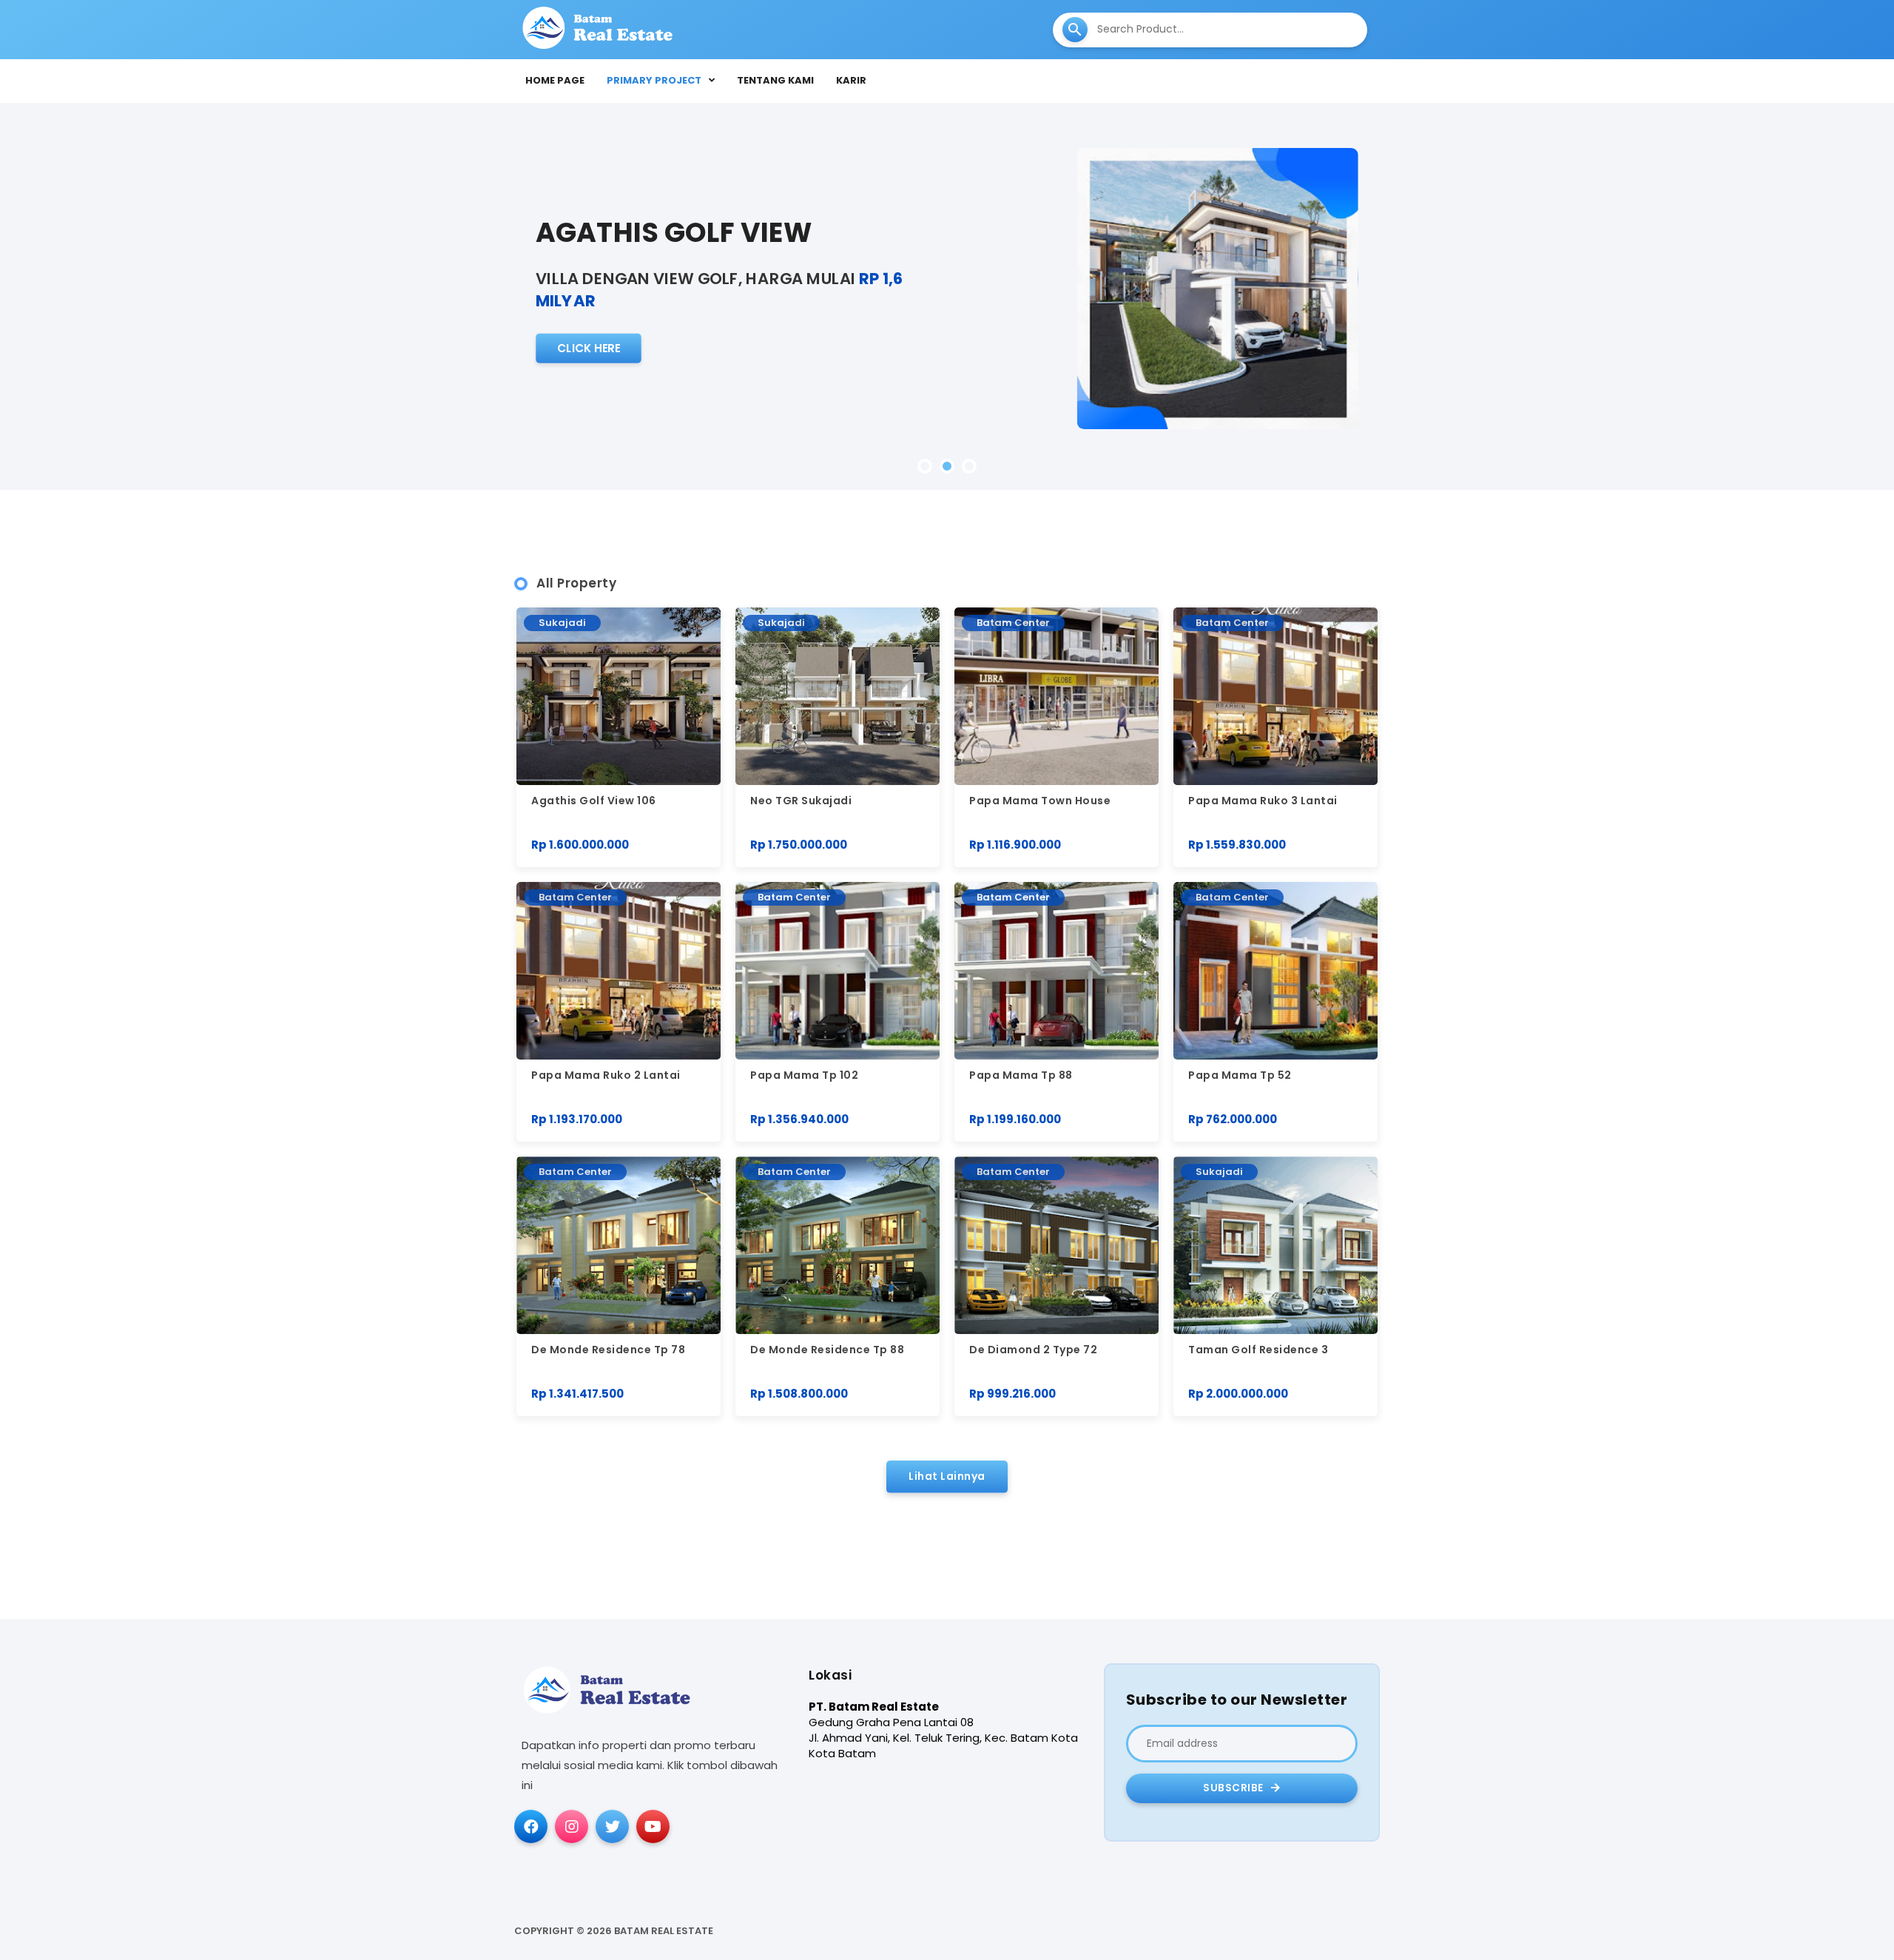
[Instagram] (572, 1826)
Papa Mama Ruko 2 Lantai (606, 1075)
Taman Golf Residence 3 (1258, 1350)
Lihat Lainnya (947, 1476)
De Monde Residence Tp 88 (827, 1350)
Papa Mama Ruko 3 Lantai (1263, 801)
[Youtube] (653, 1826)
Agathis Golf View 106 (594, 801)
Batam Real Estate (664, 1931)
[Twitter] (612, 1826)
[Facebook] (531, 1826)
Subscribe (1234, 1788)
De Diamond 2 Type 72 (1033, 1350)
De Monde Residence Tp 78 (608, 1350)
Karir (851, 80)
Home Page (555, 80)
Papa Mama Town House (1040, 801)
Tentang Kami (775, 80)
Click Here (589, 348)
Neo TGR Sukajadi (801, 801)
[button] (925, 466)
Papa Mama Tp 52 (1240, 1075)
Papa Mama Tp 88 (1021, 1075)
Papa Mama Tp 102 (804, 1075)
